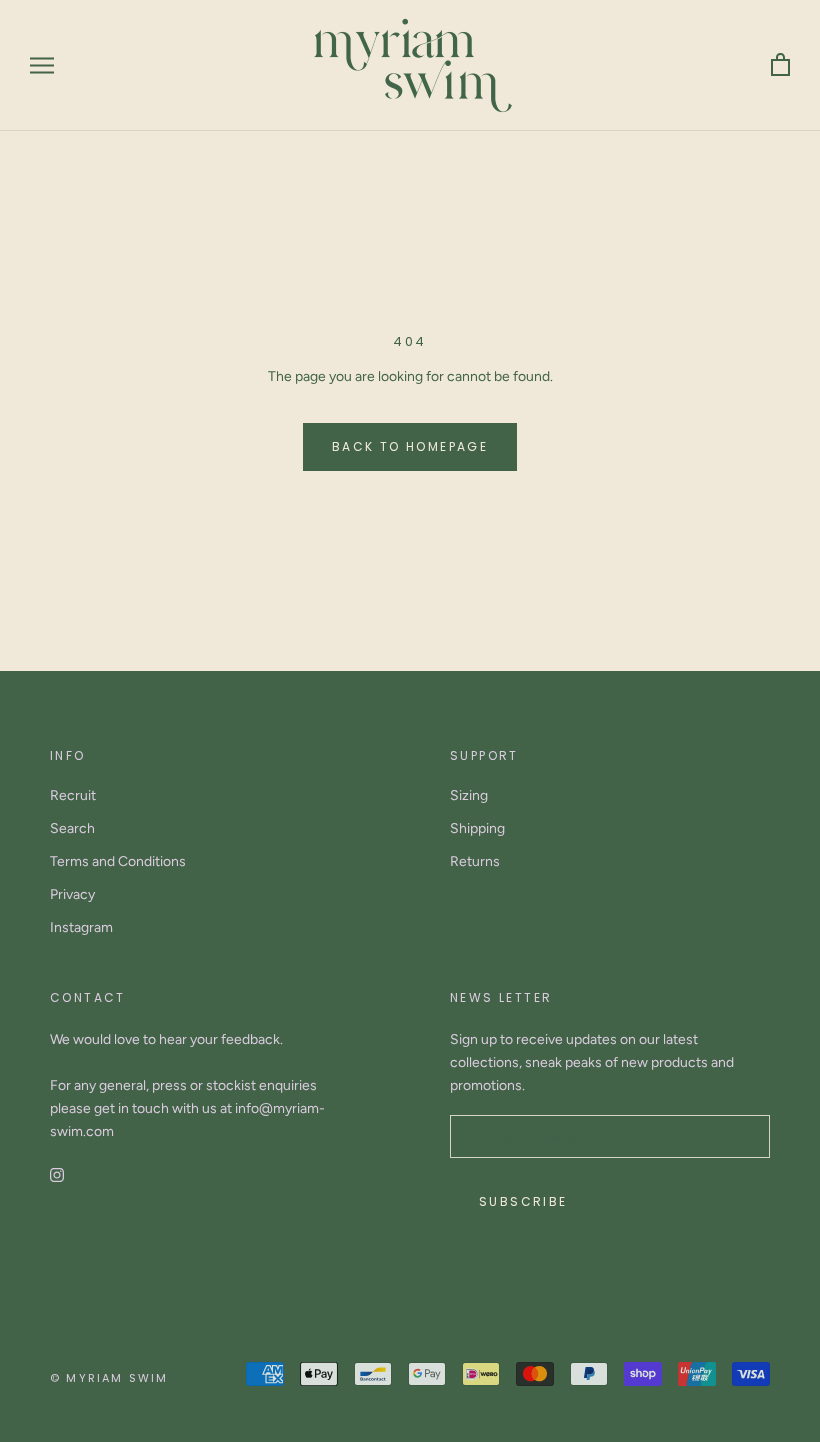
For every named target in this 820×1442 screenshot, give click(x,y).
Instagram (81, 927)
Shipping (477, 828)
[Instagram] (57, 1174)
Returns (475, 861)
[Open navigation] (42, 65)
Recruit (73, 795)
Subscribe (523, 1201)
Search (72, 828)
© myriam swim (109, 1378)
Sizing (469, 795)
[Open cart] (780, 65)
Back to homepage (410, 446)
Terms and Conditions (118, 861)
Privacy (72, 894)
